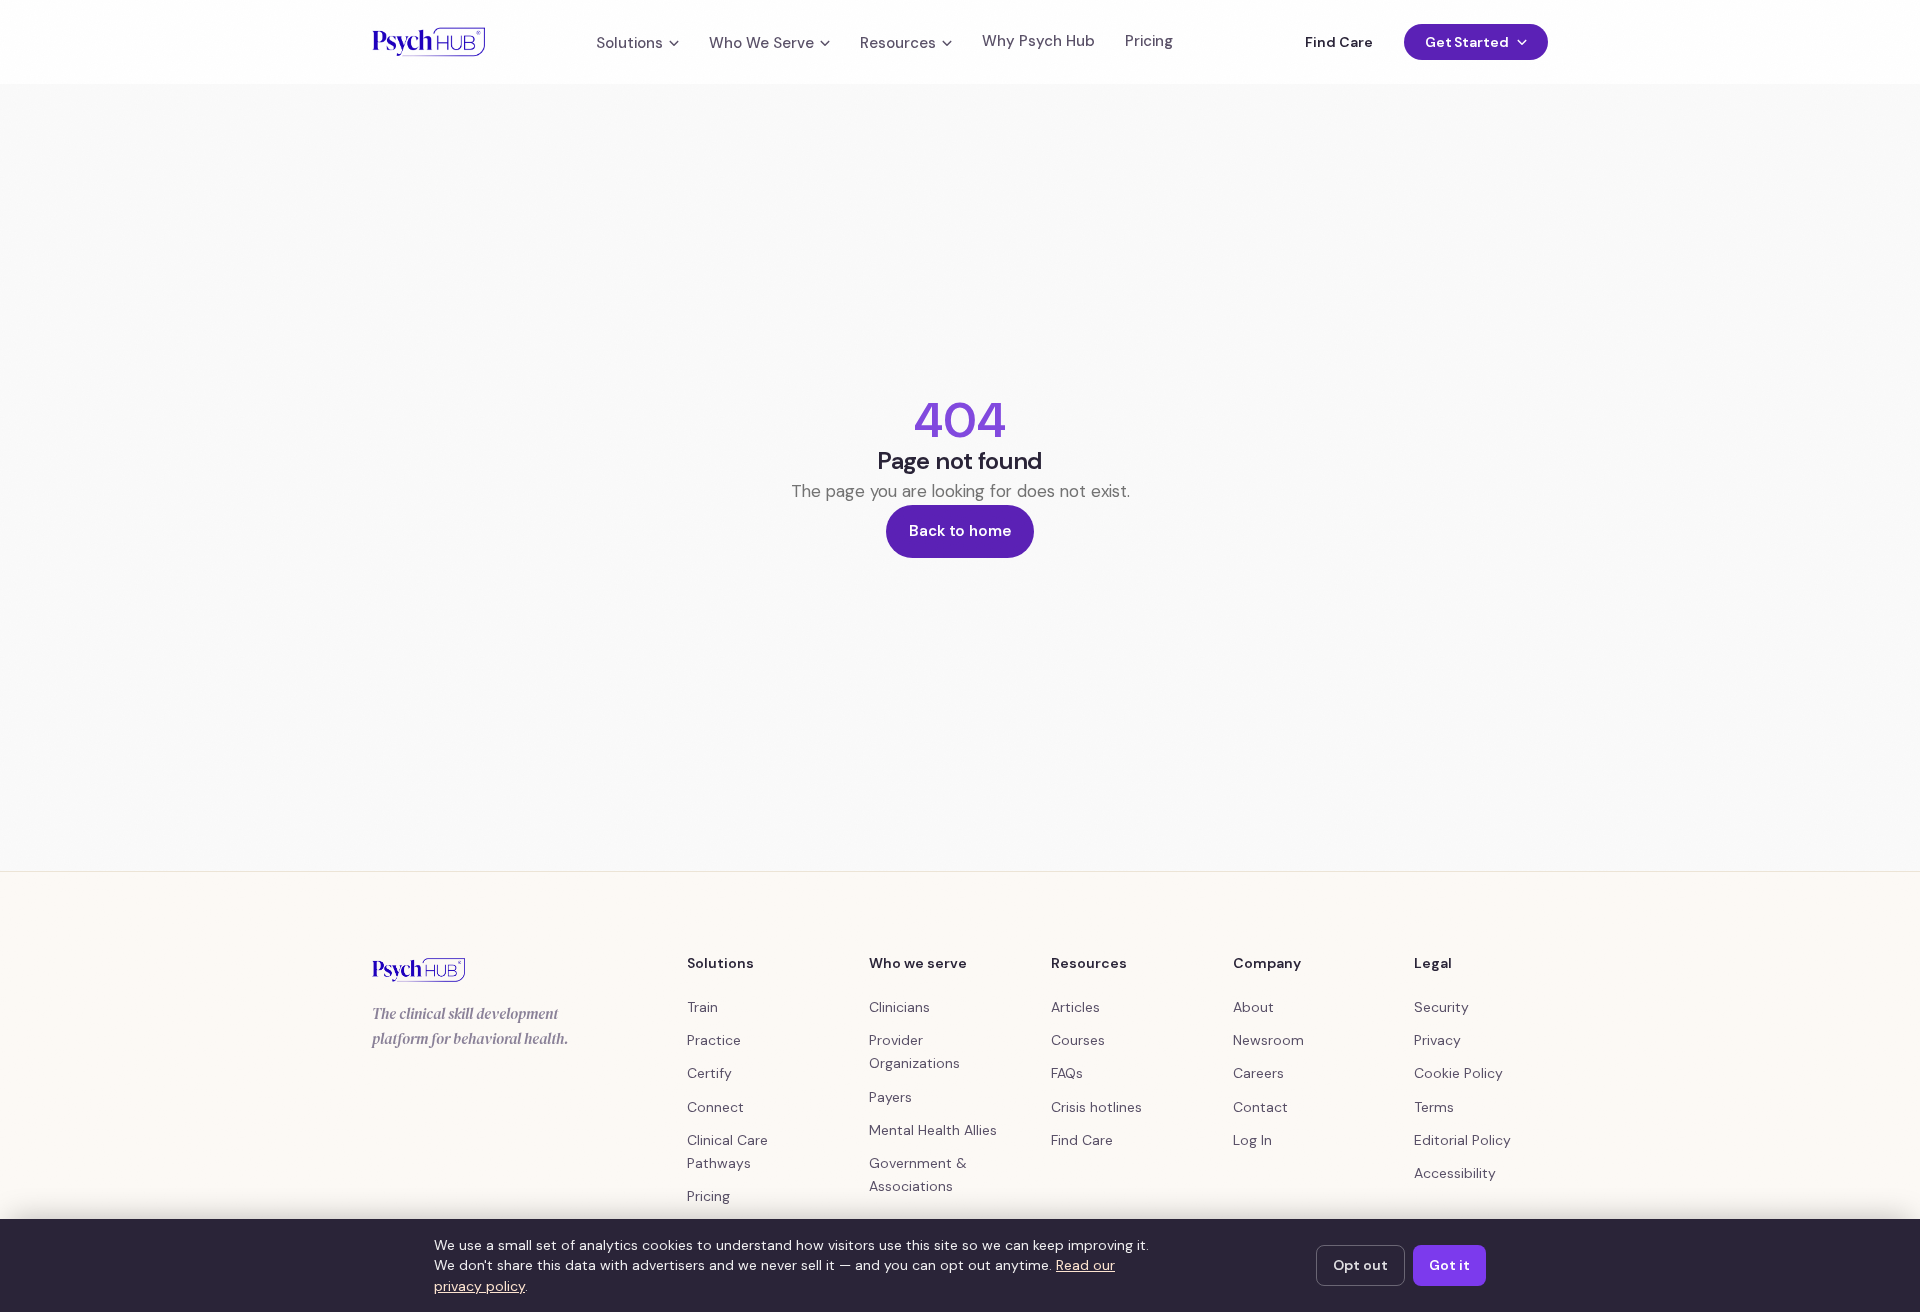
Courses (1078, 1040)
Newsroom (1268, 1040)
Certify (709, 1073)
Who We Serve (761, 43)
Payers (890, 1097)
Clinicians (899, 1007)
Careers (1258, 1073)
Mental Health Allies (933, 1130)
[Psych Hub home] (428, 42)
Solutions (629, 43)
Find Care (1338, 42)
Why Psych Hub (1038, 41)
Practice (714, 1040)
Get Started (1467, 42)
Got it (1449, 1265)
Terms (1434, 1107)
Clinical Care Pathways (727, 1151)
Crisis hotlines (1096, 1107)
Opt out (1360, 1265)
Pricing (1149, 41)
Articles (1075, 1007)
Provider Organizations (914, 1051)
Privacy (1437, 1040)
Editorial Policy (1462, 1140)
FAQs (1067, 1073)
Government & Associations (918, 1174)
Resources (898, 43)
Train (702, 1007)
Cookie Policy (1458, 1073)
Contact (1260, 1107)
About (1253, 1007)
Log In (1252, 1140)
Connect (715, 1107)
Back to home (960, 531)
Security (1441, 1007)
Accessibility (1455, 1173)
